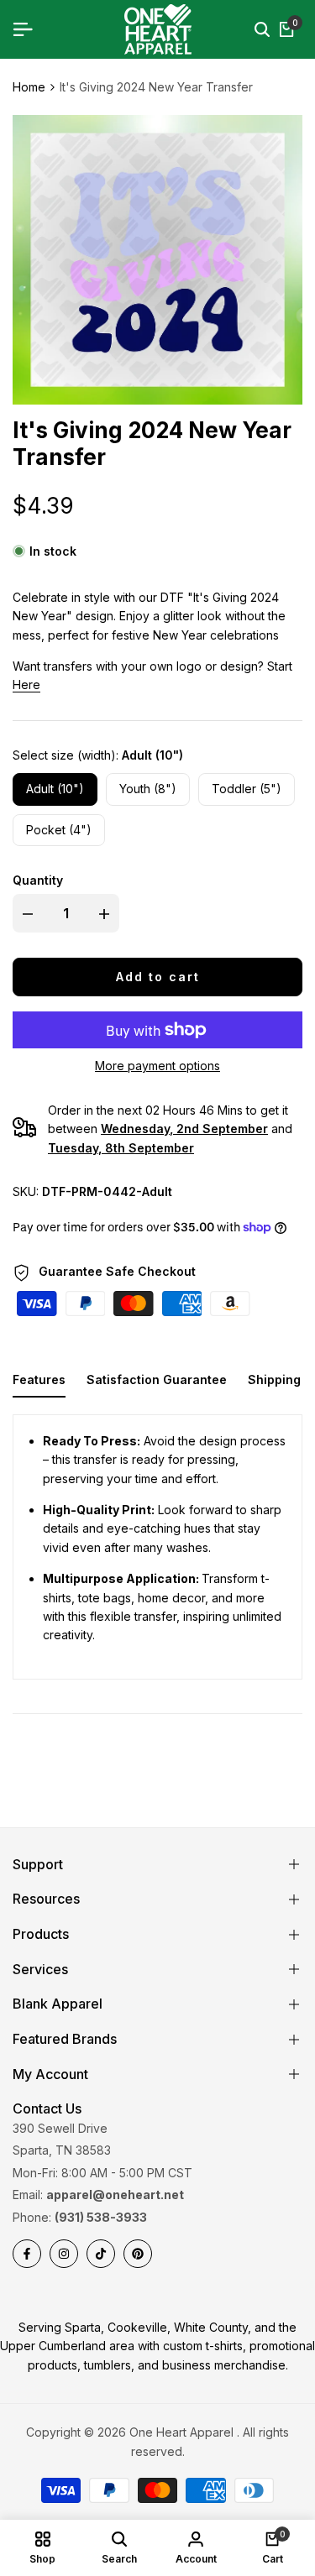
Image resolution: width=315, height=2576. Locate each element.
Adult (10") (55, 789)
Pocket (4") (59, 830)
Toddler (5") (247, 789)
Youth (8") (148, 789)
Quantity (38, 880)
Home (29, 87)
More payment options (157, 1066)
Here (26, 684)
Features (39, 1379)
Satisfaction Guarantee (157, 1379)
